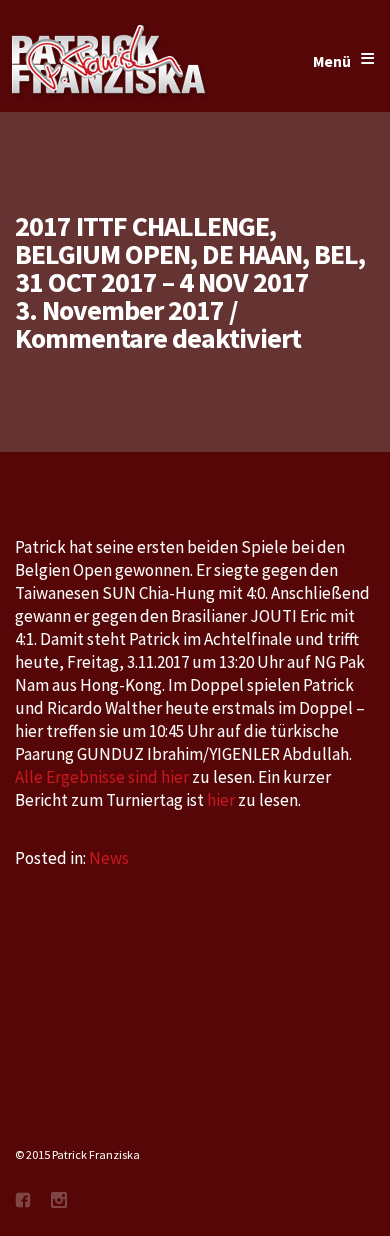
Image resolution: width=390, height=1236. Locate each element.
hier (221, 800)
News (109, 858)
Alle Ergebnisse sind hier (103, 777)
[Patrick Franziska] (110, 62)
